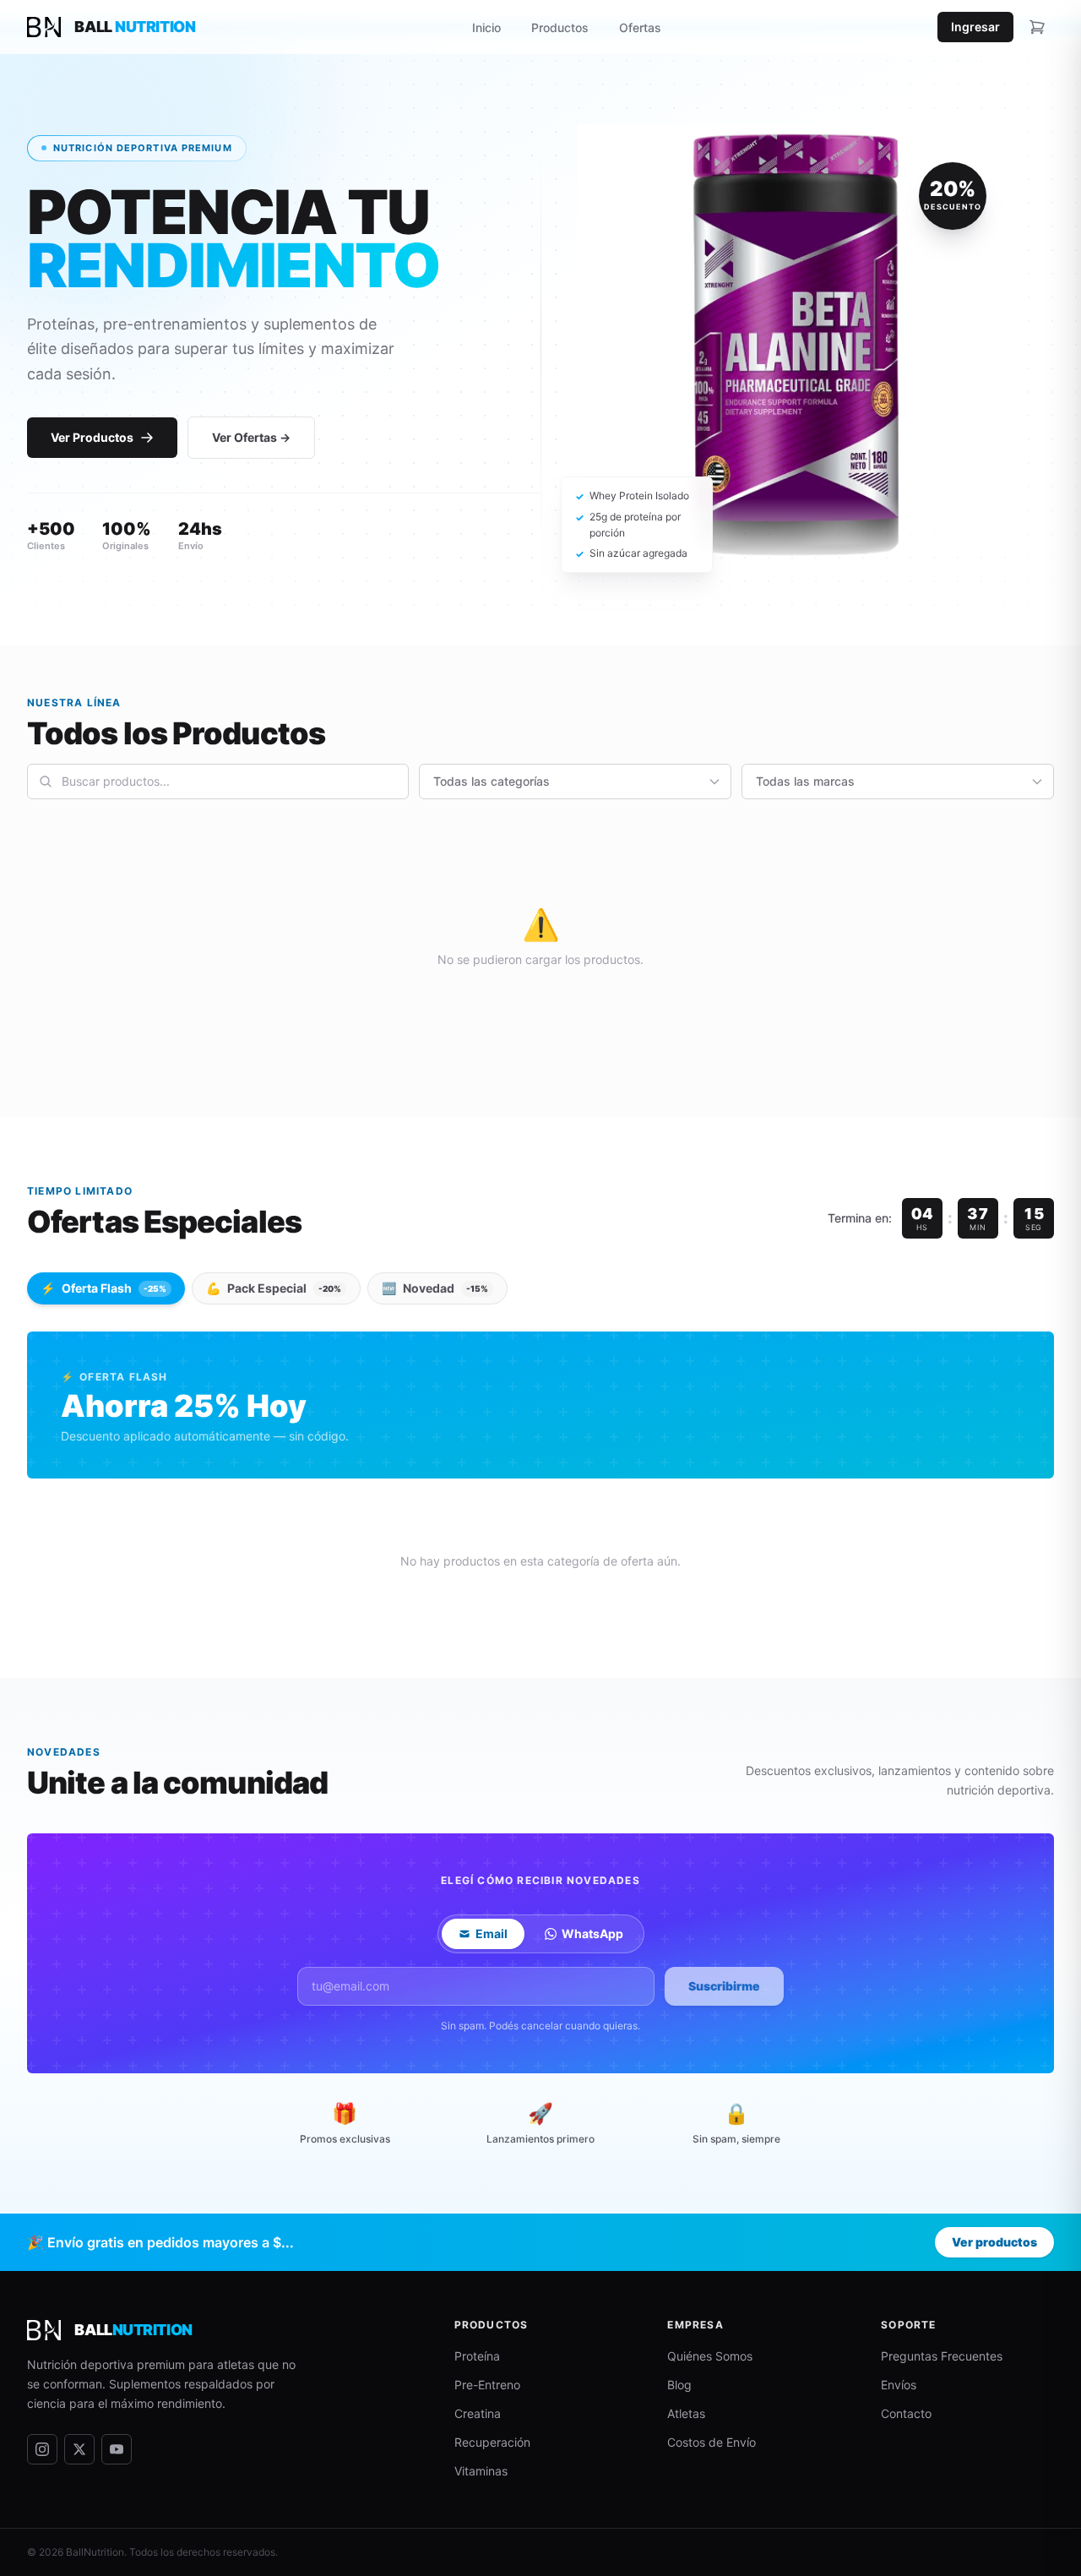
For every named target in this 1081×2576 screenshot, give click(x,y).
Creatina (478, 2413)
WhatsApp (592, 1933)
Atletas (686, 2413)
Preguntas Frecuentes (942, 2356)
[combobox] (218, 782)
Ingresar (975, 27)
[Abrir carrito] (1037, 27)
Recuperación (492, 2442)
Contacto (906, 2413)
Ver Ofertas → (251, 437)
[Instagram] (42, 2449)
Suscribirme (724, 1986)
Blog (679, 2385)
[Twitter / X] (79, 2449)
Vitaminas (481, 2471)
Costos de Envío (712, 2442)
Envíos (899, 2385)
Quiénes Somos (710, 2356)
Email (492, 1933)
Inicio (486, 27)
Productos (560, 27)
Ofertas (640, 27)
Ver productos (994, 2242)
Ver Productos (92, 437)
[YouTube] (117, 2449)
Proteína (477, 2356)
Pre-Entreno (487, 2385)
